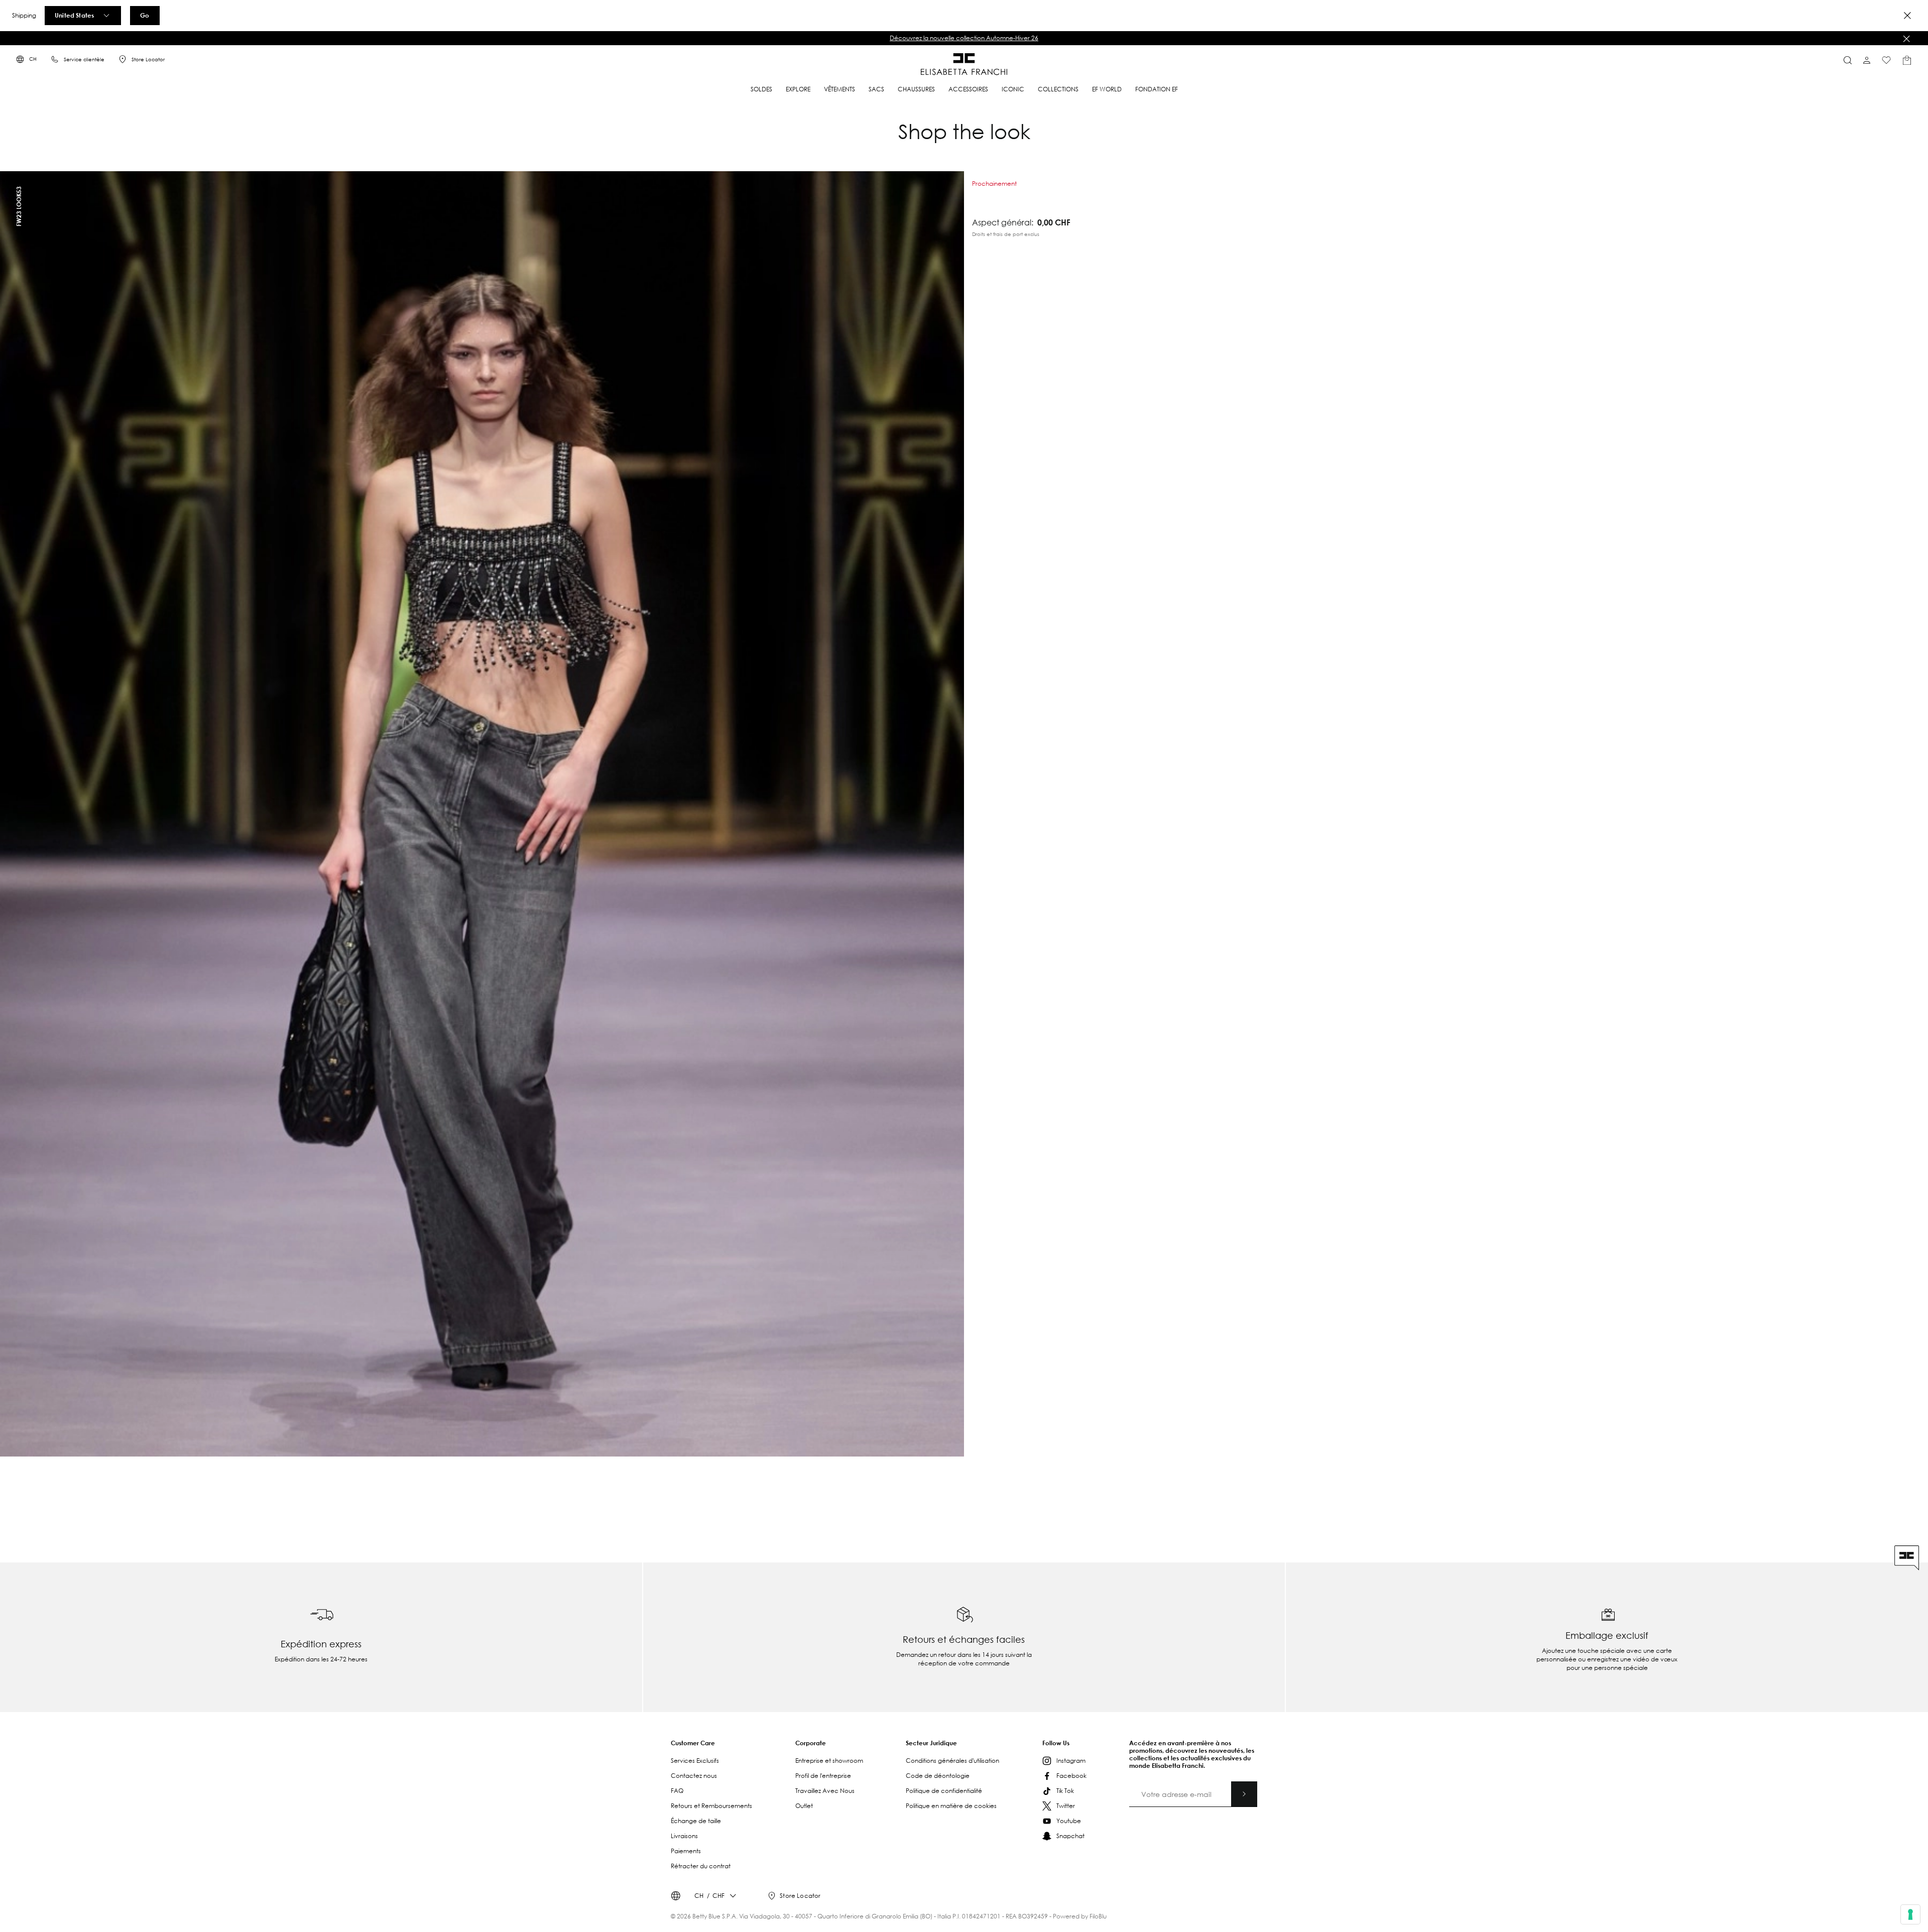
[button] (964, 38)
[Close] (1907, 16)
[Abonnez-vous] (1244, 1794)
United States (74, 15)
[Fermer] (1906, 39)
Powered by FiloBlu (1080, 1916)
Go (145, 15)
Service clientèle (84, 59)
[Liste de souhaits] (1886, 60)
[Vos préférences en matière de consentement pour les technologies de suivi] (1910, 1914)
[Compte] (1867, 60)
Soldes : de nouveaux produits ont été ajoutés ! (964, 38)
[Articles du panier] (1907, 60)
